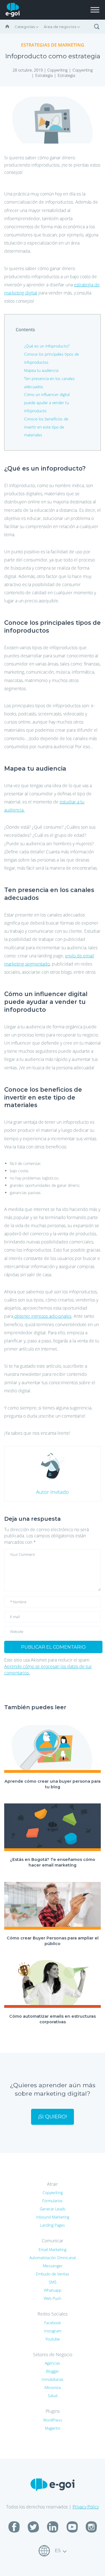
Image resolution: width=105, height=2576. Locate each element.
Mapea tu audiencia (41, 370)
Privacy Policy (86, 2507)
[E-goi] (13, 10)
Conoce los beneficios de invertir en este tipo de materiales (46, 427)
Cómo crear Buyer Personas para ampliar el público (53, 1941)
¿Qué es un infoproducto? (47, 346)
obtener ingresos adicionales (42, 1316)
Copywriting (57, 70)
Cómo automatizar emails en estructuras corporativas (53, 2019)
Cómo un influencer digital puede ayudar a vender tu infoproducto (47, 403)
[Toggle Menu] (95, 10)
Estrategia (44, 75)
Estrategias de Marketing (53, 45)
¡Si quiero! (53, 2117)
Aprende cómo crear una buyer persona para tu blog (53, 1784)
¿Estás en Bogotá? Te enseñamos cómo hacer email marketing (53, 1862)
